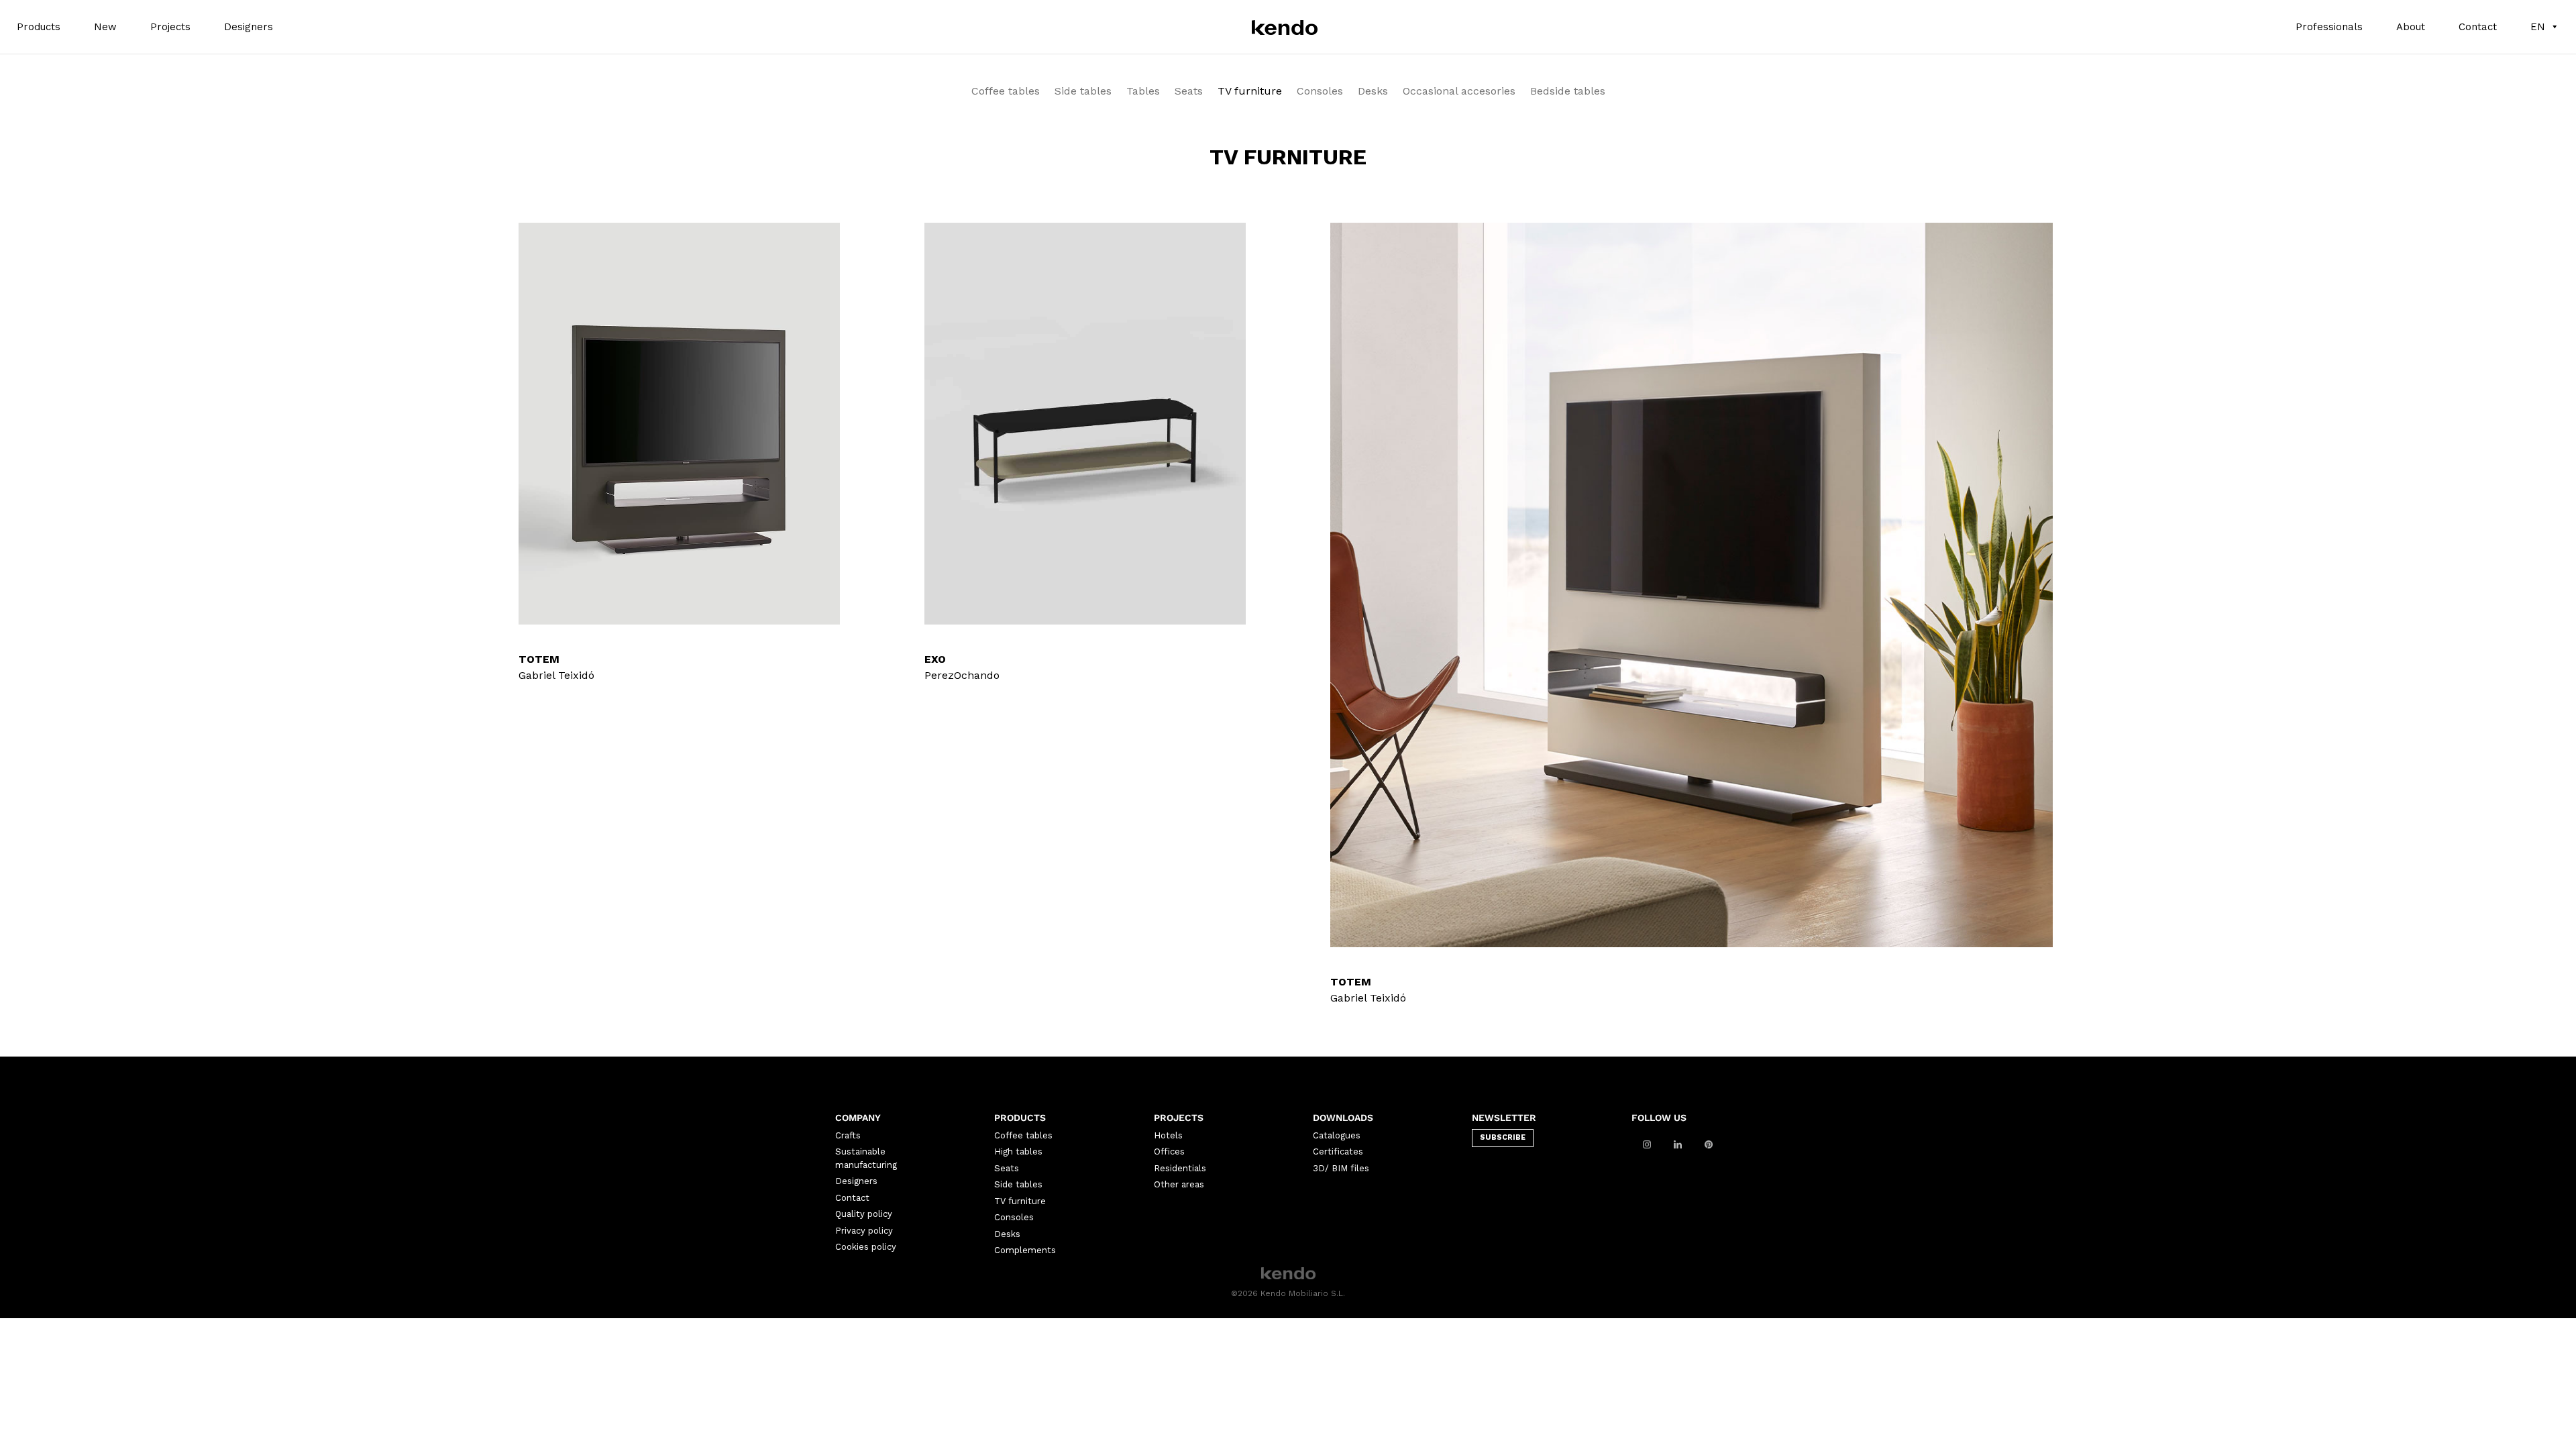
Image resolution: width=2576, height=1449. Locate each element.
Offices (1169, 1151)
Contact (2478, 27)
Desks (1373, 92)
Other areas (1179, 1184)
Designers (249, 27)
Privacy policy (864, 1231)
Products (39, 27)
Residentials (1180, 1168)
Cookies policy (866, 1247)
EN (2538, 27)
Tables (1143, 92)
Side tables (1083, 92)
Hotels (1168, 1135)
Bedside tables (1568, 92)
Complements (1025, 1250)
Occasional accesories (1459, 92)
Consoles (1320, 92)
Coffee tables (1006, 92)
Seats (1189, 92)
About (2411, 27)
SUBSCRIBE (1503, 1137)
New (105, 27)
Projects (170, 27)
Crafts (848, 1135)
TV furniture (1250, 92)
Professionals (2329, 27)
